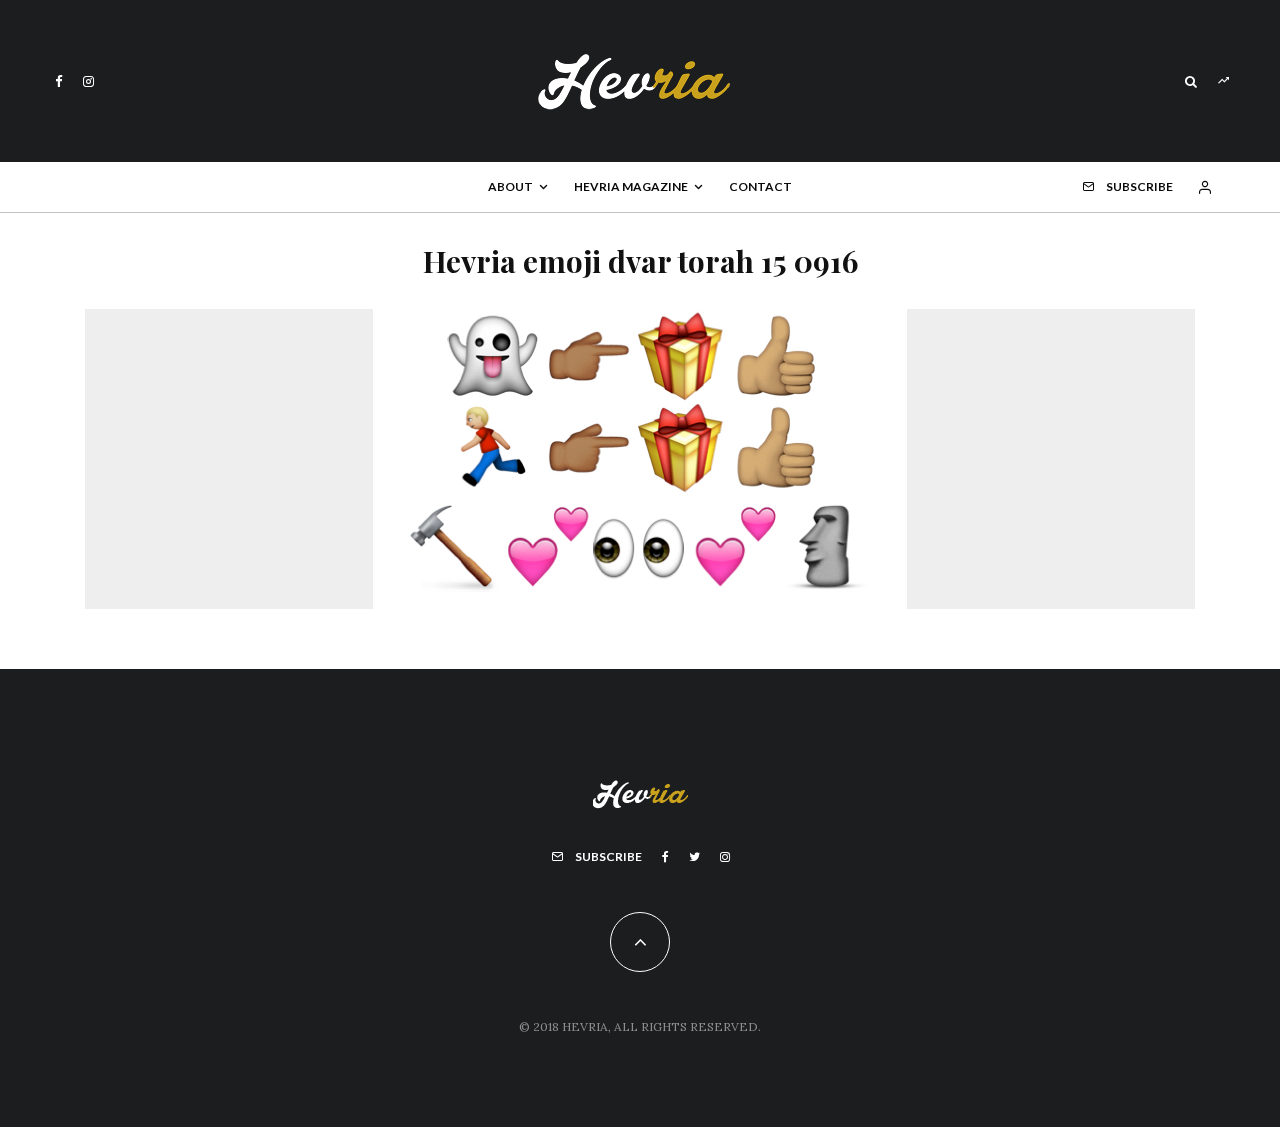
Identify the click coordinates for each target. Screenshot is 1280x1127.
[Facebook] (59, 81)
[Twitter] (694, 857)
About (510, 186)
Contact (760, 186)
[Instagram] (88, 81)
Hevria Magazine (631, 186)
